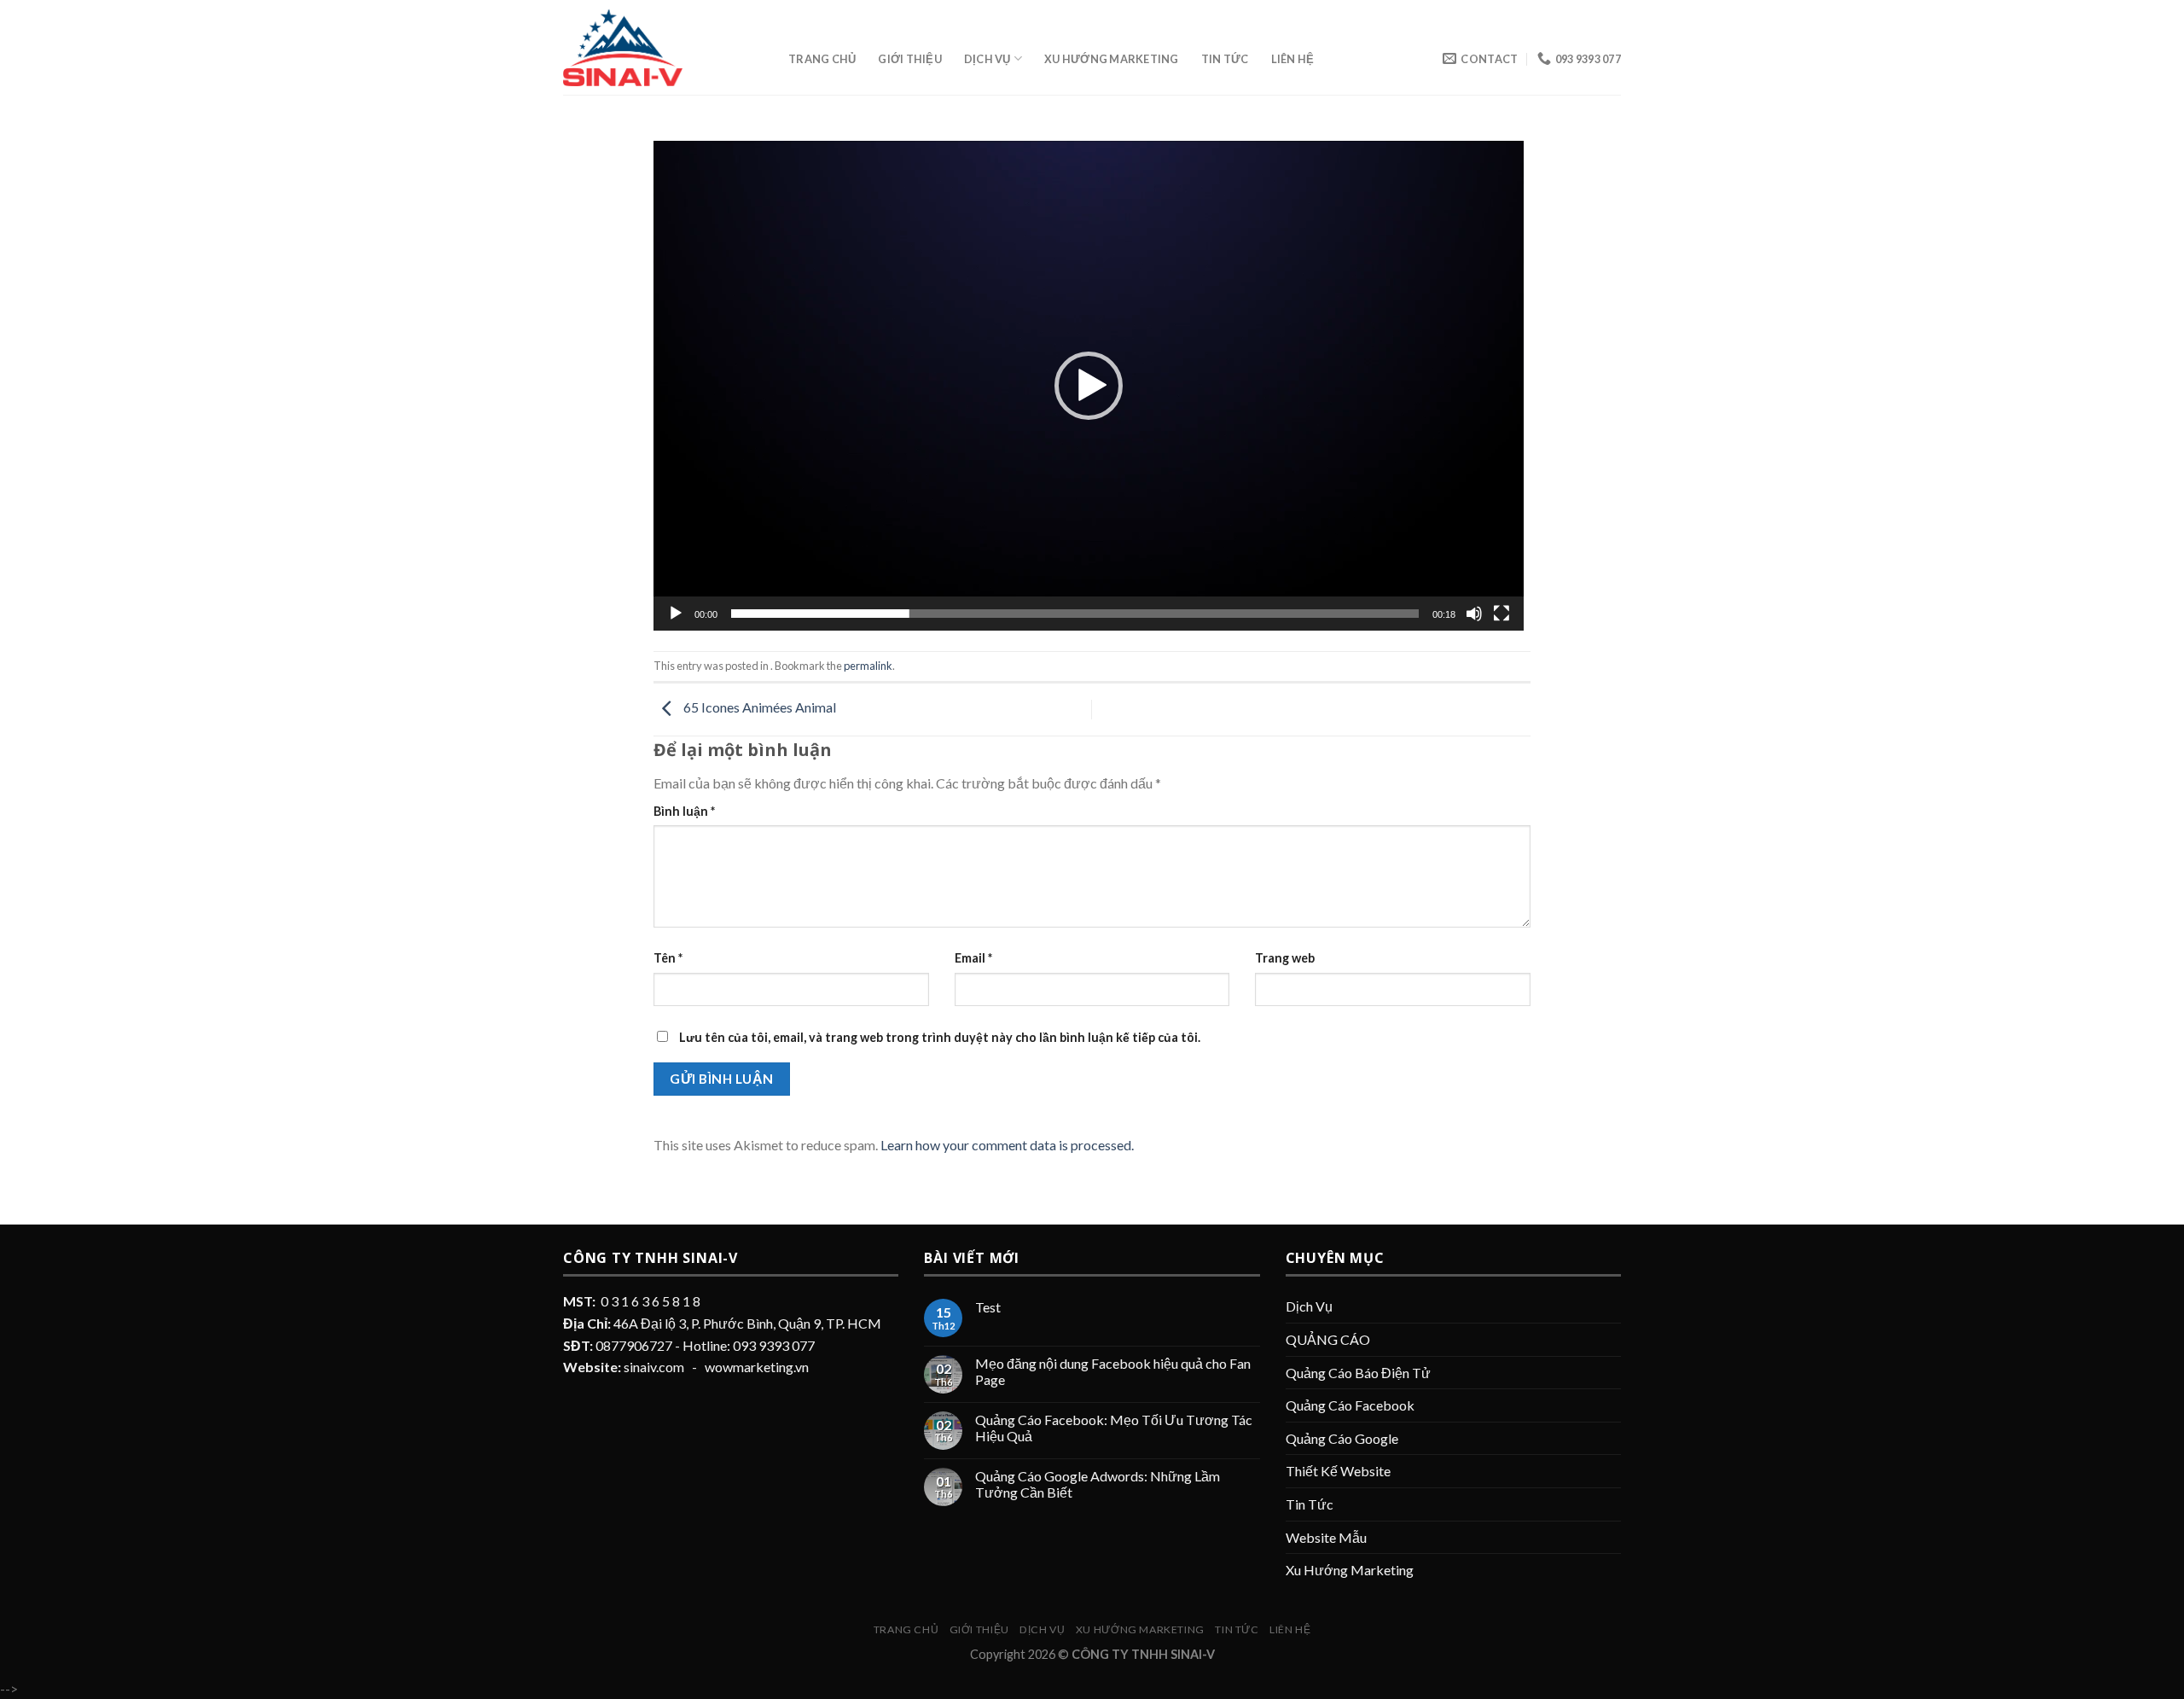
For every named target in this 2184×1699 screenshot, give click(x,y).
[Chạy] (676, 614)
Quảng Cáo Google (1342, 1438)
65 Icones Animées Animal (758, 708)
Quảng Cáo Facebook (1350, 1405)
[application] (1089, 386)
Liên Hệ (1293, 59)
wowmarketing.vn (757, 1367)
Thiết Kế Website (1338, 1471)
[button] (1089, 386)
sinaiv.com (654, 1367)
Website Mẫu (1326, 1537)
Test (988, 1307)
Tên (668, 958)
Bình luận (684, 811)
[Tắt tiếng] (1474, 614)
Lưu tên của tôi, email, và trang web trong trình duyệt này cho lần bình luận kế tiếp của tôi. (940, 1037)
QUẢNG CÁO (1328, 1339)
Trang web (1285, 958)
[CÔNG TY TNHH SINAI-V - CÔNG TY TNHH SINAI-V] (663, 47)
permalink (868, 666)
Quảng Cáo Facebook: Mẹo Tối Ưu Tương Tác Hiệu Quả (1114, 1428)
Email (973, 958)
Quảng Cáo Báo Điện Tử (1358, 1373)
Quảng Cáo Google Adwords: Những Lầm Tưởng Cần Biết (1098, 1484)
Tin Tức (1225, 59)
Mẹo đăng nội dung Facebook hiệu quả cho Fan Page (1113, 1371)
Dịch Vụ (987, 59)
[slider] (1075, 614)
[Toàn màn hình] (1501, 614)
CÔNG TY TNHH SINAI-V (1143, 1654)
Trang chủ (822, 59)
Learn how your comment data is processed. (1007, 1145)
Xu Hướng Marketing (1112, 59)
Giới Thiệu (910, 59)
